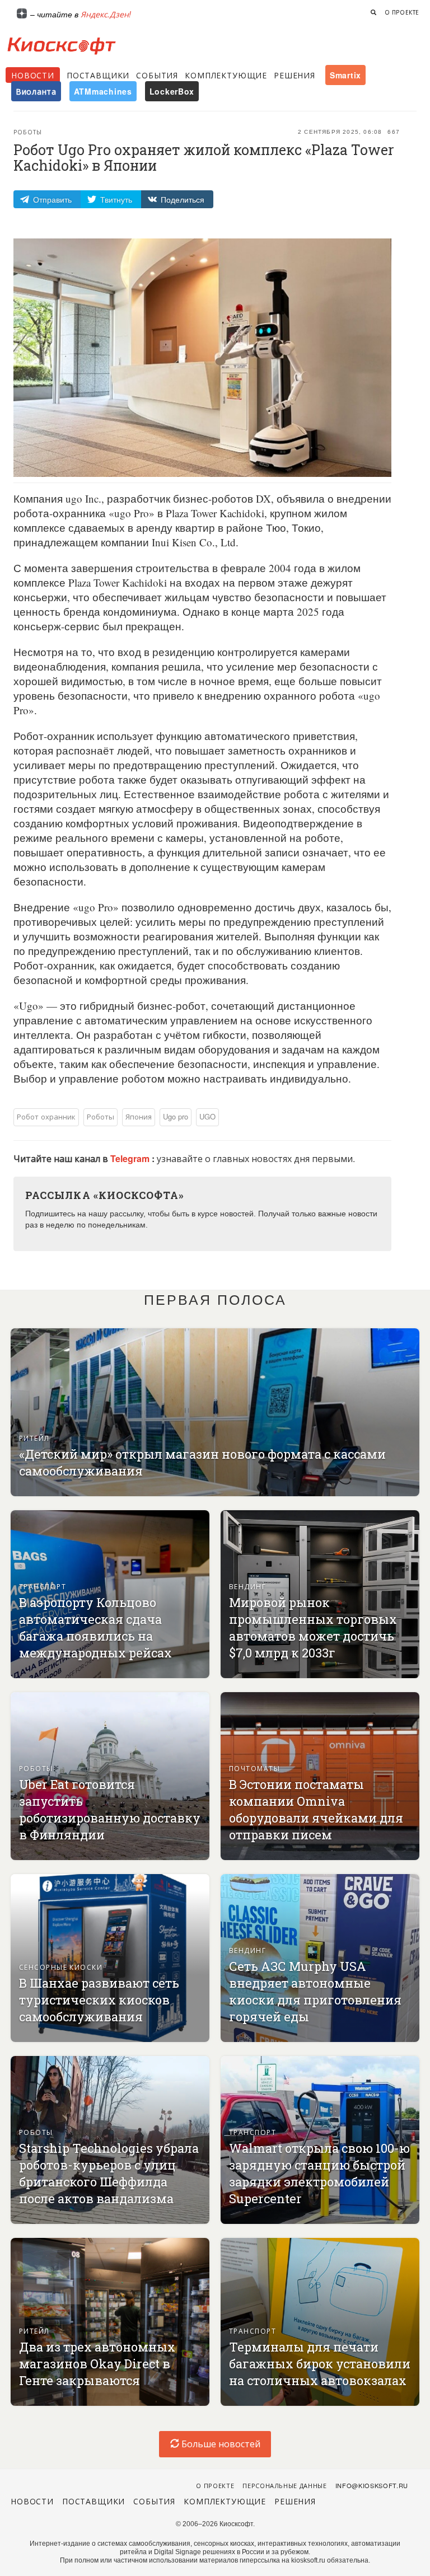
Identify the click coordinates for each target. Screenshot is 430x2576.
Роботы (28, 132)
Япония (139, 1116)
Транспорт (43, 1586)
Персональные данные (285, 2485)
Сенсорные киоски (61, 1967)
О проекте (402, 12)
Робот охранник (46, 1116)
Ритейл (34, 1438)
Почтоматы (254, 1768)
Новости (33, 75)
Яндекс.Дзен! (106, 14)
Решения (295, 75)
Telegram (131, 1158)
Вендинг (247, 1586)
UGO (207, 1116)
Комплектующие (226, 75)
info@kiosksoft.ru (372, 2485)
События (157, 75)
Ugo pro (176, 1116)
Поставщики (98, 75)
